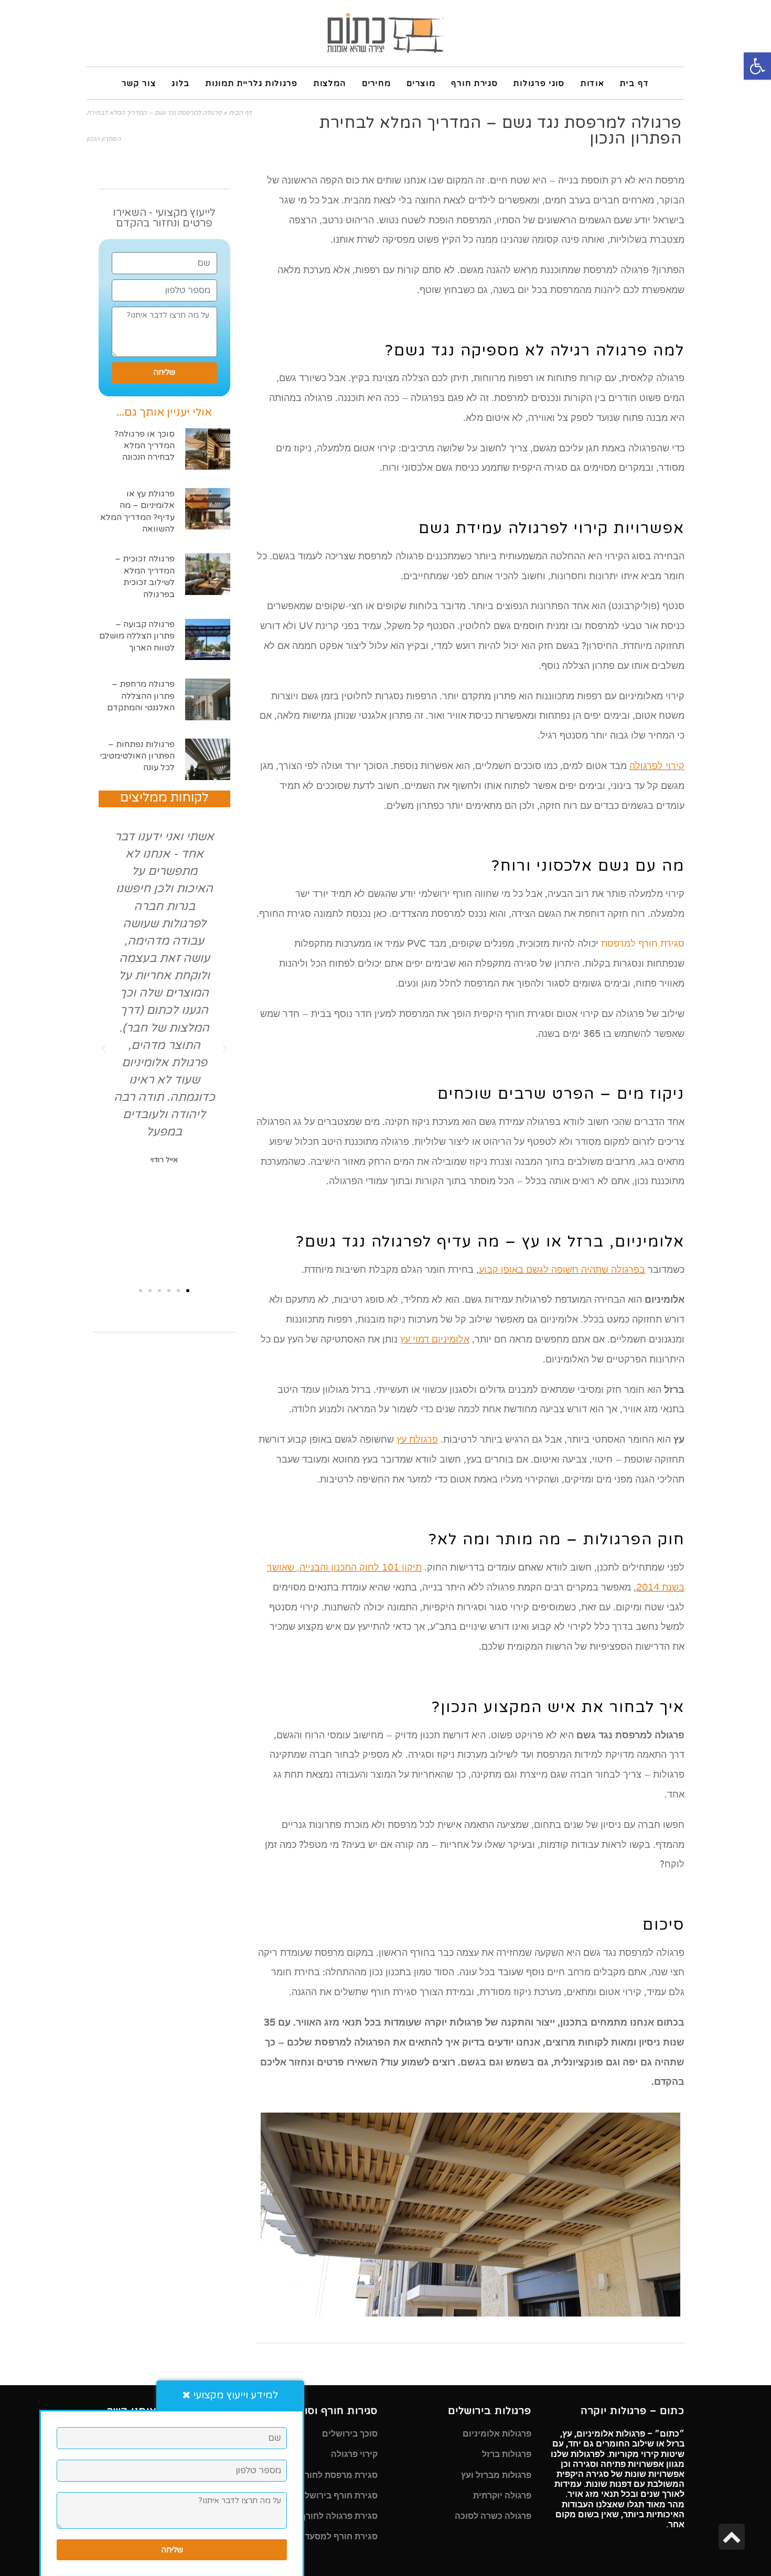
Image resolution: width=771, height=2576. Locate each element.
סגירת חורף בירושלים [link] (337, 2496)
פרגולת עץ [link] (417, 1439)
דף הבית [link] (240, 113)
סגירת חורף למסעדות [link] (337, 2536)
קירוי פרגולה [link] (354, 2454)
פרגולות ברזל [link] (507, 2454)
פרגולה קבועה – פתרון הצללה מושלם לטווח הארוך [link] (137, 636)
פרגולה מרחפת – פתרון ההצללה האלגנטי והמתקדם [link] (141, 696)
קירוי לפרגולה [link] (657, 766)
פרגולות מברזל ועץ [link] (496, 2475)
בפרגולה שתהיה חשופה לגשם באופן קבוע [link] (562, 1269)
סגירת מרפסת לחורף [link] (338, 2475)
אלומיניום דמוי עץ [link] (435, 1339)
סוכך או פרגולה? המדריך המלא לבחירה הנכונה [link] (144, 446)
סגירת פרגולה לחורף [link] (339, 2516)
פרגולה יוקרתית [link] (502, 2496)
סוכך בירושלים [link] (350, 2434)
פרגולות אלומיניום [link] (497, 2434)
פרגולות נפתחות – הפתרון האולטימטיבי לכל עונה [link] (137, 756)
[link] (757, 66)
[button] (225, 1049)
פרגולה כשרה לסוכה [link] (493, 2516)
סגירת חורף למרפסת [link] (643, 943)
